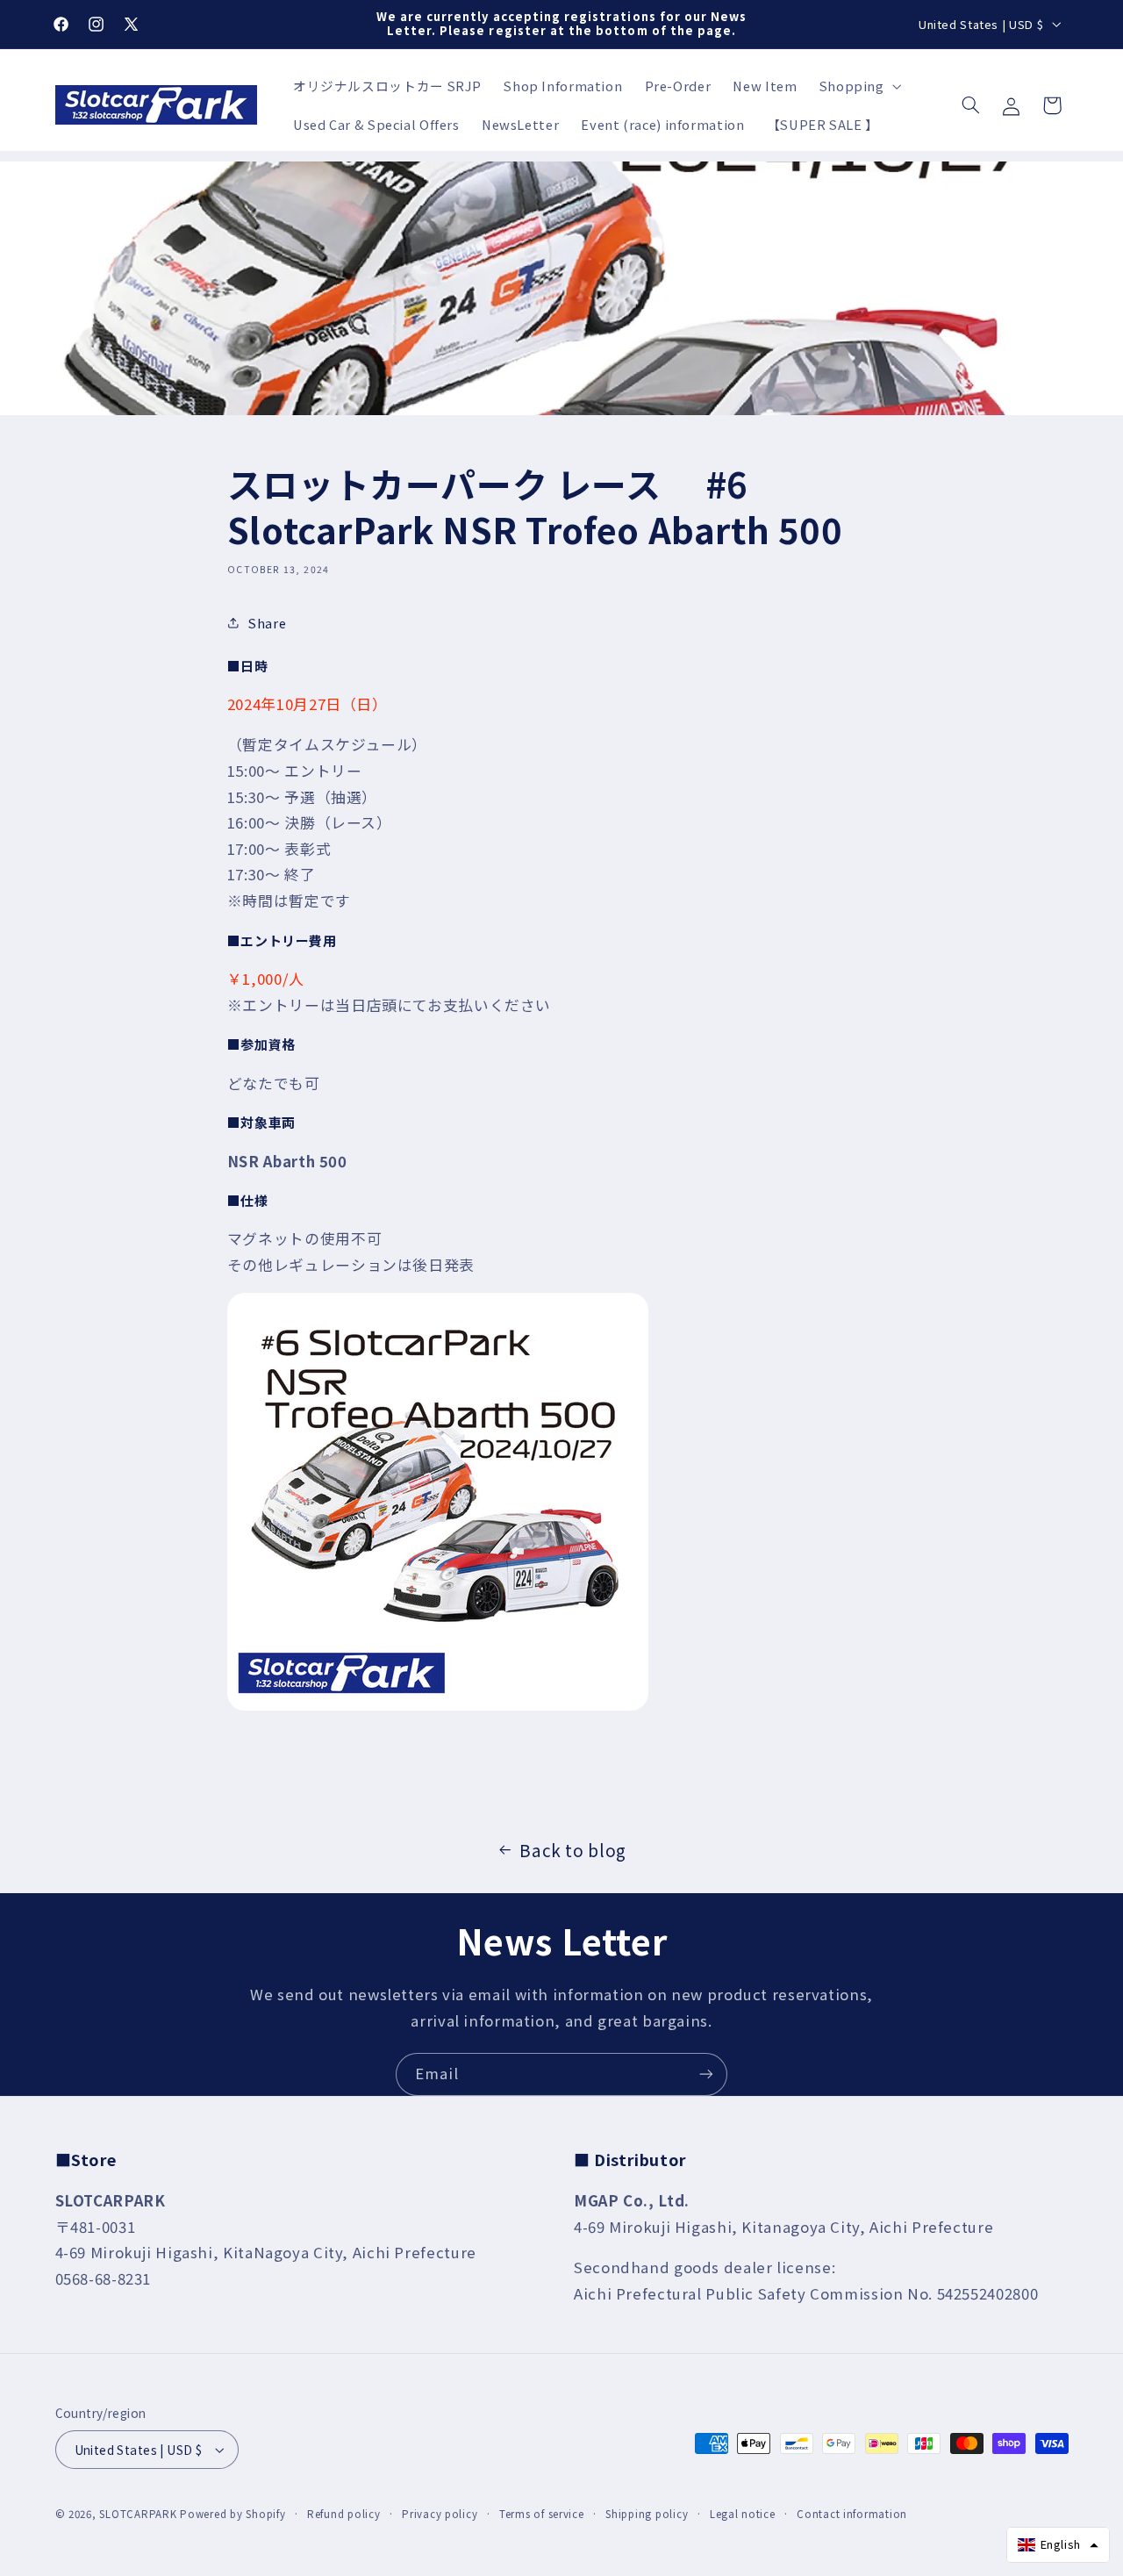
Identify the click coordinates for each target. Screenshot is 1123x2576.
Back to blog (573, 1850)
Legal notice (743, 2514)
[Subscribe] (706, 2074)
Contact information (852, 2514)
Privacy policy (440, 2514)
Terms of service (542, 2514)
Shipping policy (647, 2514)
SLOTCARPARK (138, 2514)
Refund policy (344, 2514)
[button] (858, 86)
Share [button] (267, 623)
